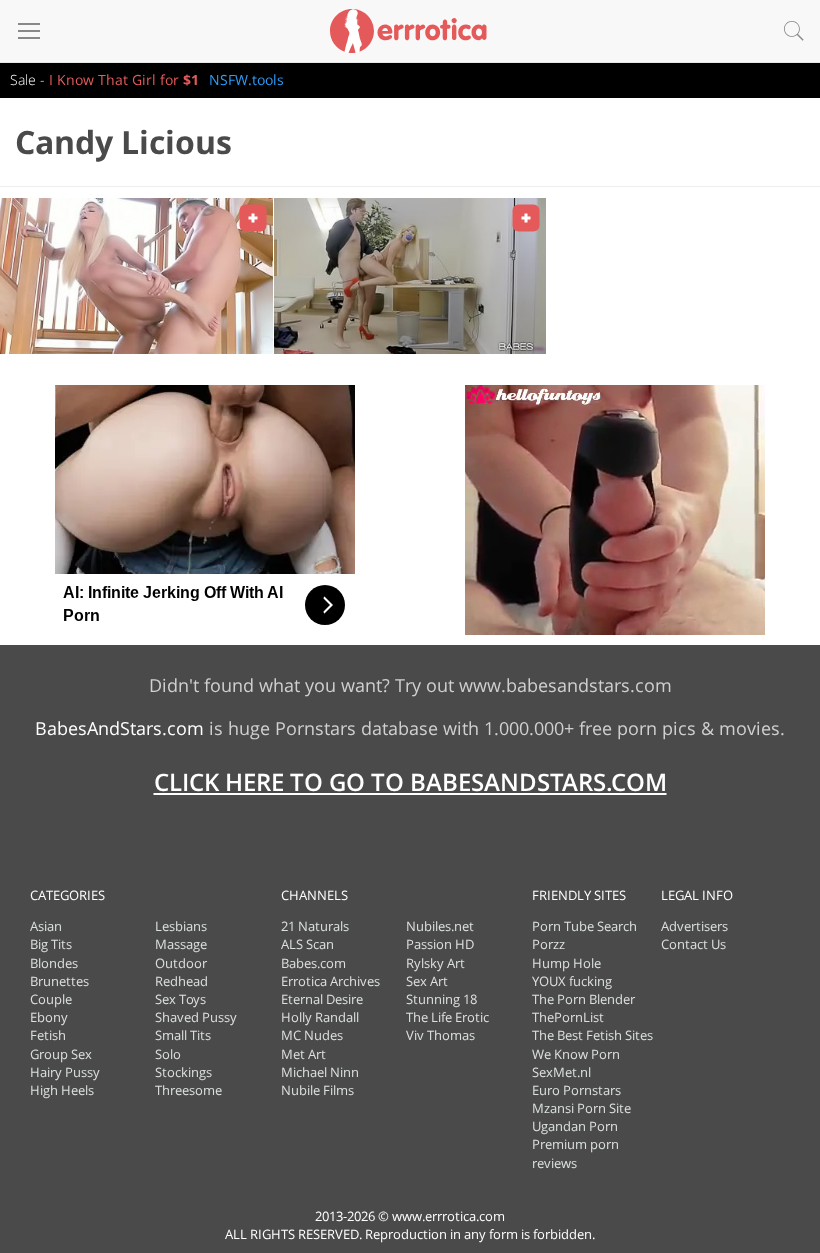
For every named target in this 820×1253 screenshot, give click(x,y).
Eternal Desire (322, 999)
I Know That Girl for (124, 79)
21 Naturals (315, 926)
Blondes (54, 963)
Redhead (181, 981)
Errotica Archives (330, 981)
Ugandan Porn (575, 1126)
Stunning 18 (441, 999)
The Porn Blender (583, 999)
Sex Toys (180, 999)
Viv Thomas (440, 1035)
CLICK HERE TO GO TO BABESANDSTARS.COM (410, 781)
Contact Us (693, 944)
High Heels (62, 1090)
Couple (51, 999)
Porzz (548, 944)
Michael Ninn (320, 1072)
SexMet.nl (561, 1072)
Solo (168, 1054)
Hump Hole (566, 963)
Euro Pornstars (576, 1090)
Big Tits (51, 944)
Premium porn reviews (575, 1153)
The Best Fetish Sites (592, 1035)
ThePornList (568, 1017)
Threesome (188, 1090)
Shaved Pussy (196, 1017)
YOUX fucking (572, 981)
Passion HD (440, 944)
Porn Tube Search (584, 926)
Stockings (183, 1072)
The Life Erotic (447, 1017)
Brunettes (59, 981)
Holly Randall (320, 1017)
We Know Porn (576, 1054)
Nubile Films (317, 1090)
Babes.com (313, 963)
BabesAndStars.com (119, 728)
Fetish (48, 1035)
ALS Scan (307, 944)
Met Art (303, 1054)
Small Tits (183, 1035)
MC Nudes (312, 1035)
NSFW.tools (246, 79)
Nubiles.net (440, 926)
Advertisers (694, 926)
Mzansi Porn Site (581, 1108)
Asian (46, 926)
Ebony (49, 1017)
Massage (181, 944)
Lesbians (181, 926)
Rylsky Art (435, 963)
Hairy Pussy (65, 1072)
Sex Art (427, 981)
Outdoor (181, 963)
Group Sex (61, 1054)
